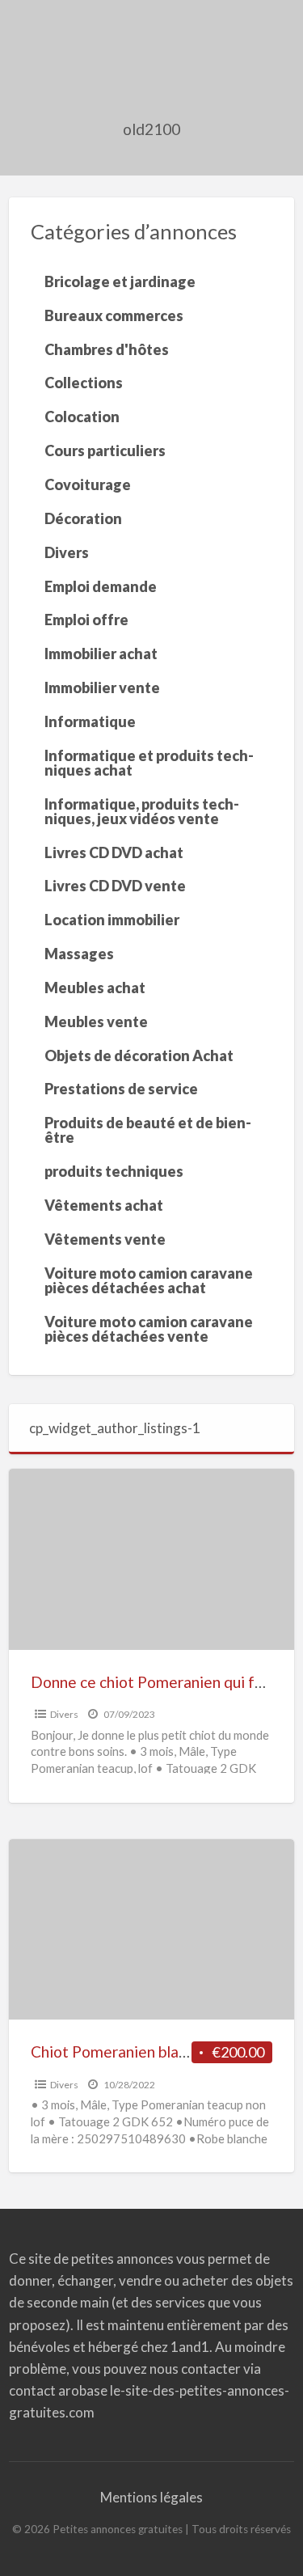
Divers (64, 1714)
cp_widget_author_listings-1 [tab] (115, 1428)
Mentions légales (151, 2497)
